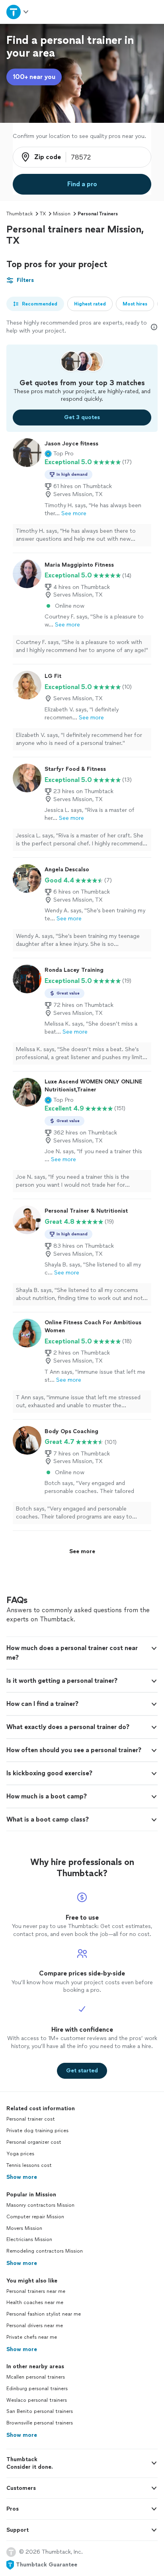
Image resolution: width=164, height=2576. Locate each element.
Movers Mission (24, 2228)
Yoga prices (20, 2154)
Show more (22, 2177)
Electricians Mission (29, 2239)
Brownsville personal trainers (40, 2423)
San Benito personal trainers (40, 2411)
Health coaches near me (35, 2302)
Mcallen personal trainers (36, 2377)
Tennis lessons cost (29, 2165)
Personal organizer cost (34, 2142)
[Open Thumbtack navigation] (18, 12)
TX (43, 214)
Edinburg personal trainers (37, 2389)
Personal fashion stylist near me (44, 2314)
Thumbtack (20, 214)
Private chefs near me (32, 2337)
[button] (59, 454)
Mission (62, 214)
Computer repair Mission (35, 2217)
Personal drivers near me (35, 2326)
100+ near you (34, 77)
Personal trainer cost (31, 2119)
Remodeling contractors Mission (45, 2251)
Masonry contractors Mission (40, 2205)
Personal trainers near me (36, 2291)
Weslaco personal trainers (37, 2400)
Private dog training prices (37, 2131)
